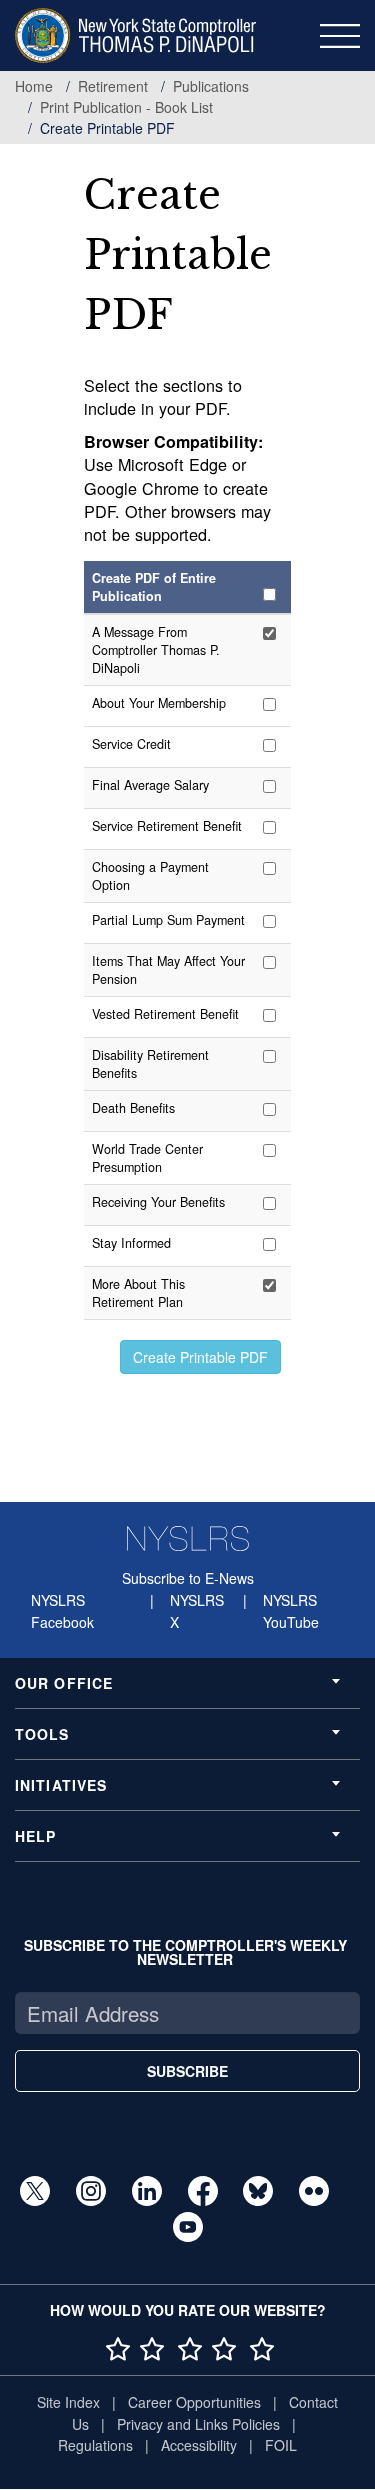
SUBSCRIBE (187, 2071)
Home (34, 86)
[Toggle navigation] (340, 36)
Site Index (68, 2402)
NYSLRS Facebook (62, 1611)
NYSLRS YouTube (291, 1611)
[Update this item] (273, 633)
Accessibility (199, 2445)
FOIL (281, 2445)
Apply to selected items (200, 1357)
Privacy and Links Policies (198, 2424)
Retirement (113, 86)
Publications (211, 86)
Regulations (95, 2445)
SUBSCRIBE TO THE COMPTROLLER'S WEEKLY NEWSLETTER (185, 1952)
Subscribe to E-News (188, 1578)
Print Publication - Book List (126, 107)
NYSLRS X (197, 1611)
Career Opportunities (194, 2402)
